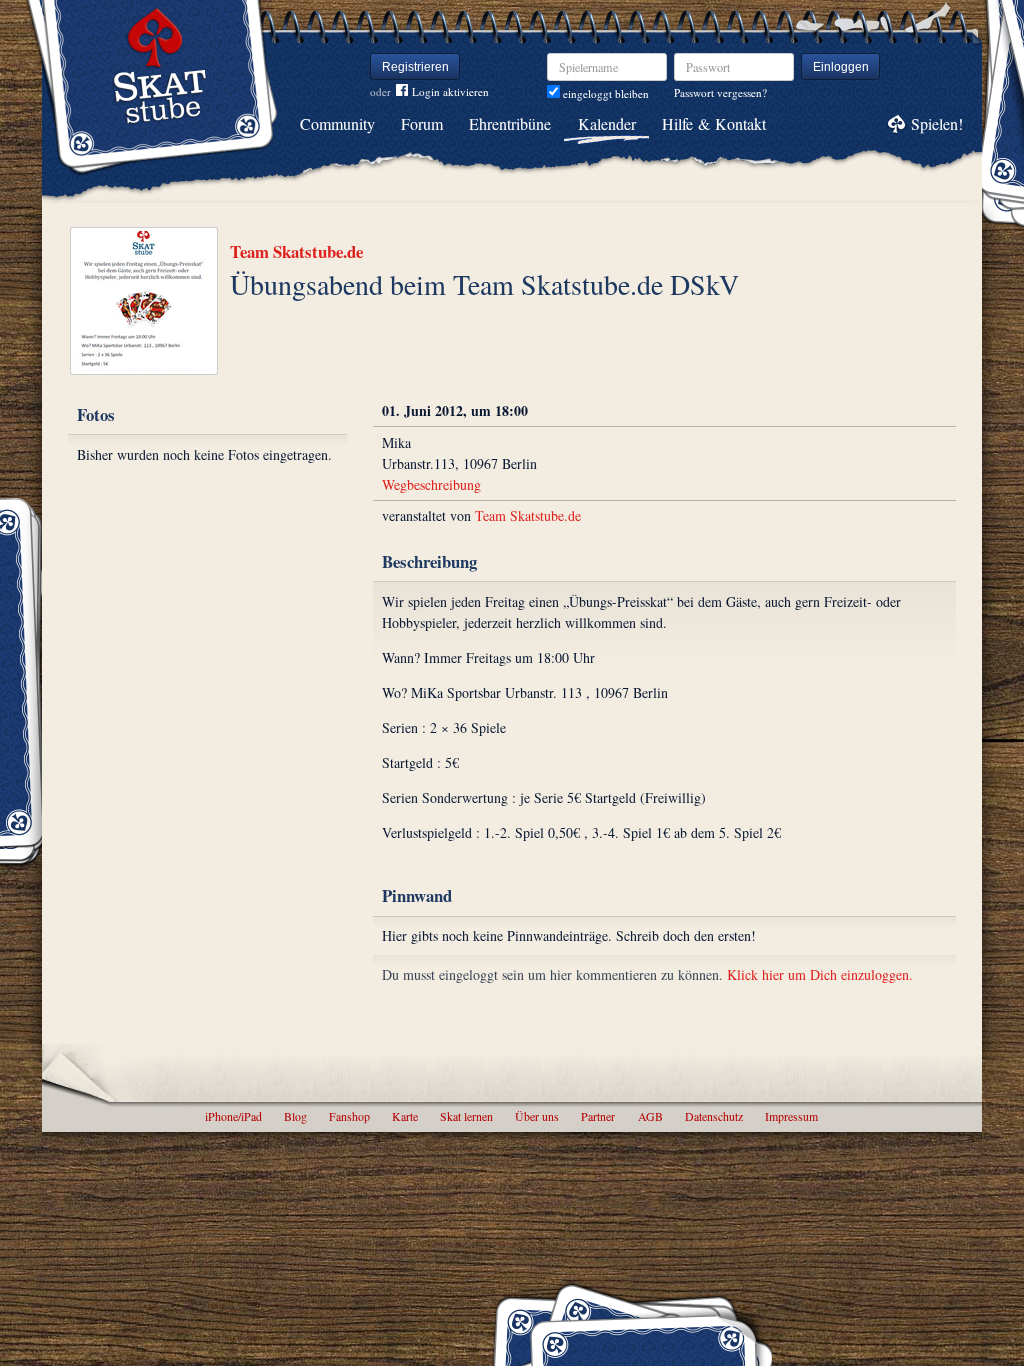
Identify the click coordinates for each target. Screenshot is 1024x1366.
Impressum (791, 1116)
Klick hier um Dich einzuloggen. (820, 974)
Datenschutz (714, 1116)
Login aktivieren (450, 91)
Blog (295, 1116)
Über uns (537, 1116)
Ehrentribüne (510, 123)
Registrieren (415, 67)
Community (337, 123)
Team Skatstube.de (296, 251)
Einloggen (841, 67)
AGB (650, 1116)
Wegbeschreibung (431, 484)
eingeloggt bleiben (604, 93)
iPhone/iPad (233, 1116)
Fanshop (349, 1116)
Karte (405, 1116)
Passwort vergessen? (720, 92)
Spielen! (937, 123)
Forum (422, 123)
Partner (598, 1116)
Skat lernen (466, 1116)
